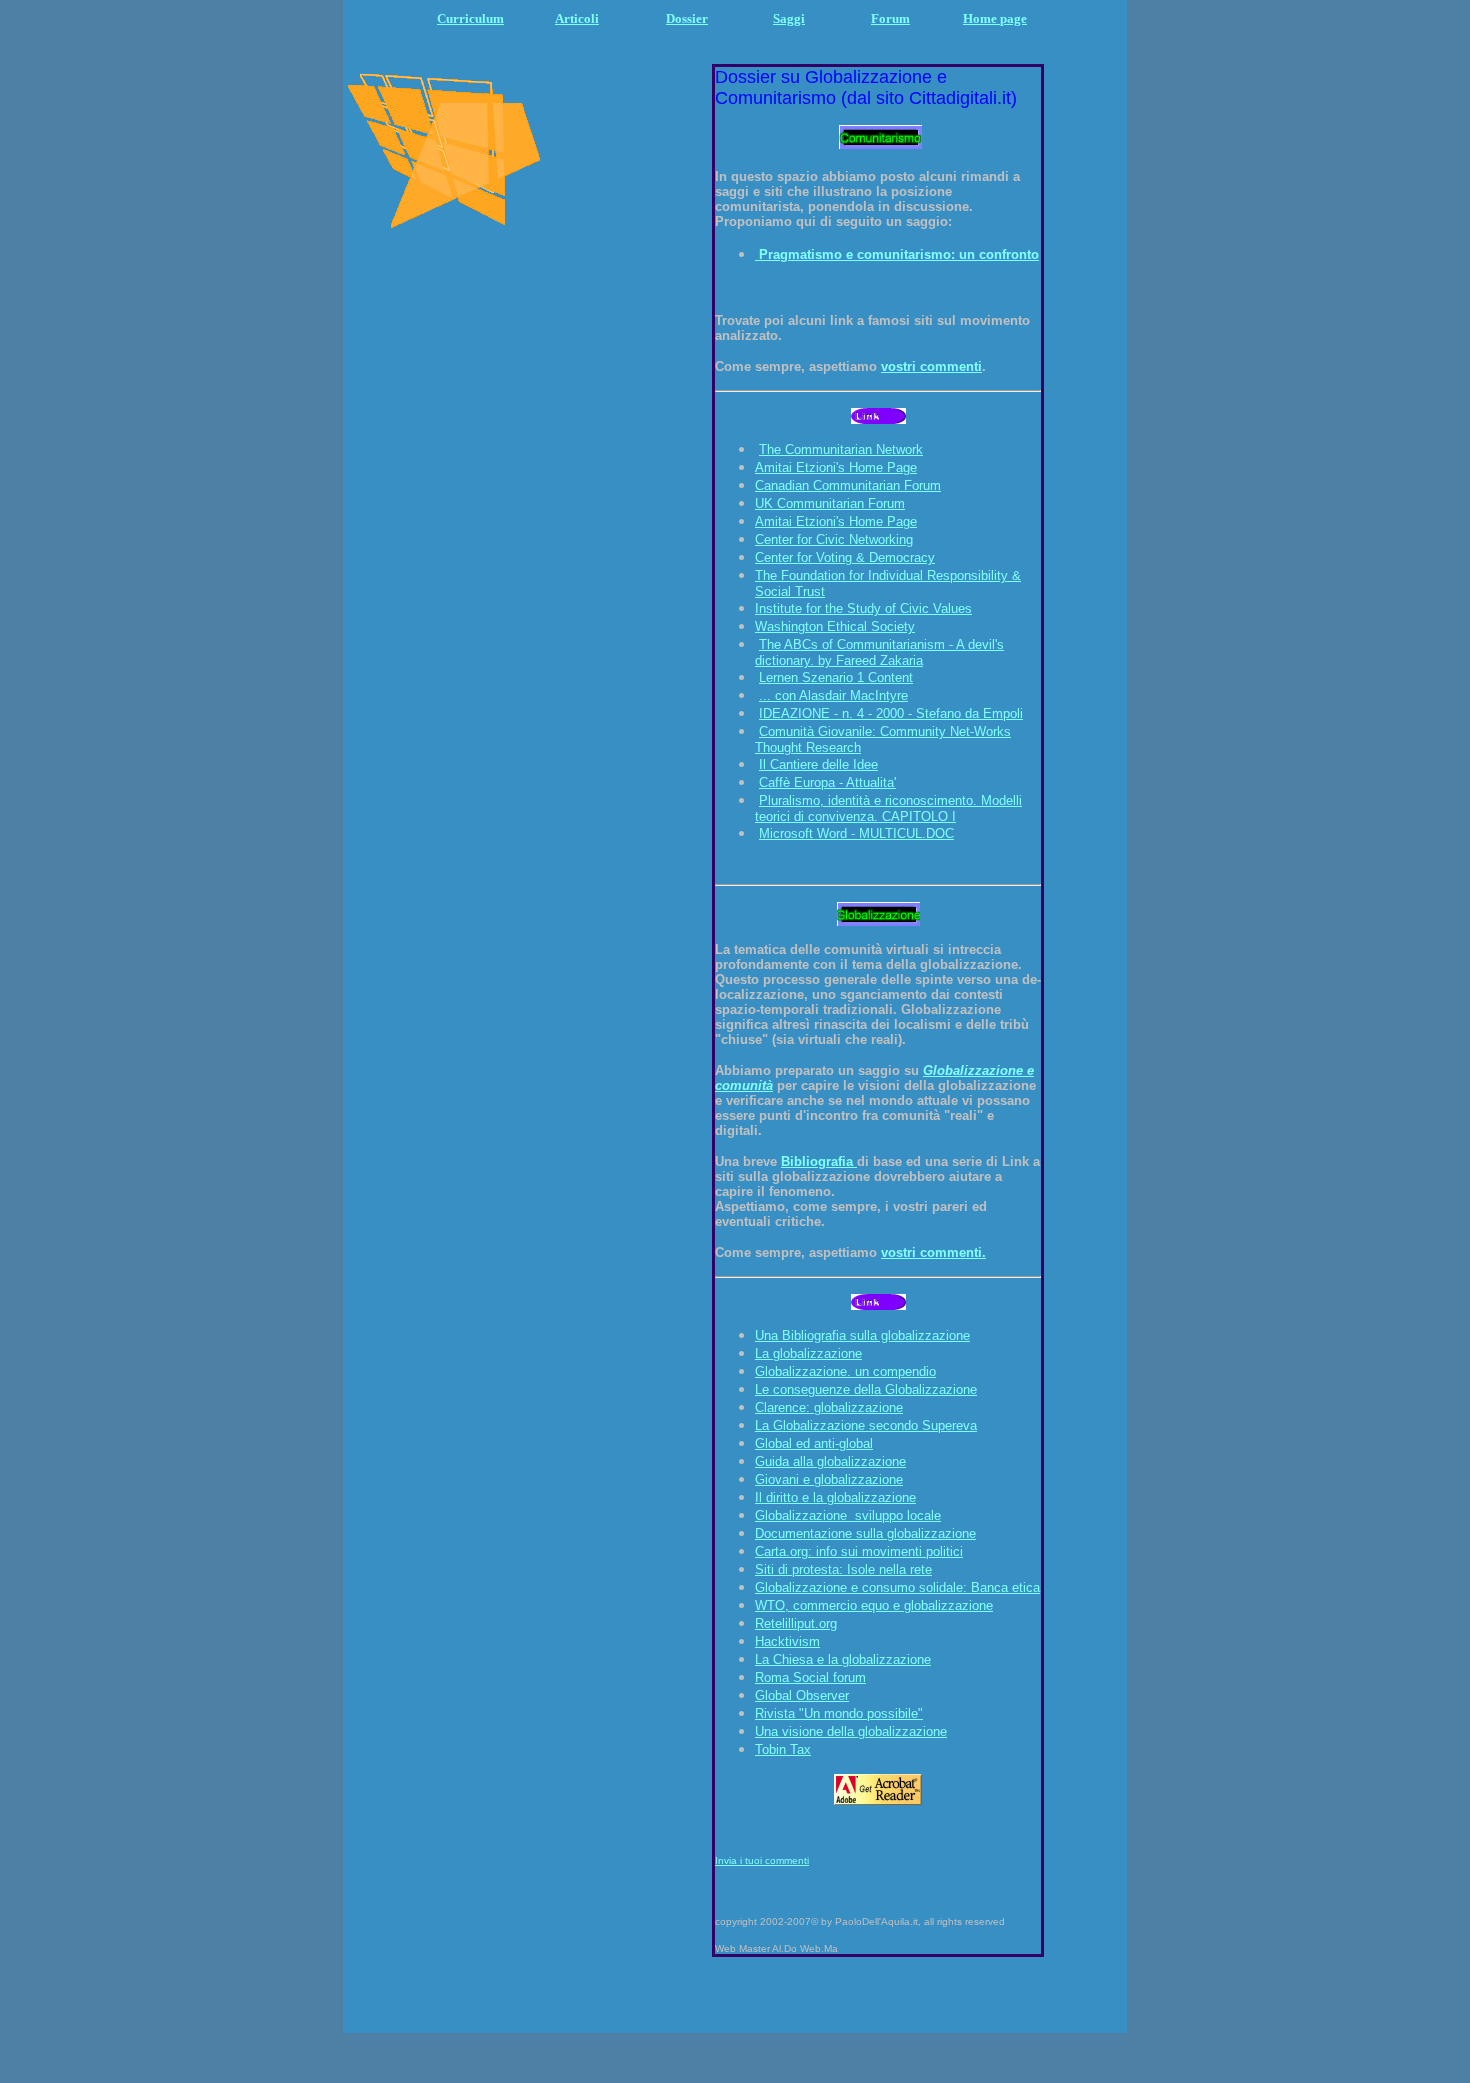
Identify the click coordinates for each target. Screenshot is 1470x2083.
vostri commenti (931, 366)
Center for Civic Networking (834, 539)
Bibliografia (819, 1161)
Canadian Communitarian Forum (848, 485)
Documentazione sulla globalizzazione (865, 1533)
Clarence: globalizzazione (829, 1407)
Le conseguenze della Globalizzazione (866, 1389)
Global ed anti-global (814, 1443)
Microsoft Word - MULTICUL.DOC (856, 833)
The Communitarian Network (841, 449)
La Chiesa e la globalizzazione (843, 1659)
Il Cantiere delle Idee (818, 764)
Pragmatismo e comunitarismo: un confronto (899, 254)
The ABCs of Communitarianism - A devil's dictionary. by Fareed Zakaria (879, 652)
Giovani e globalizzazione (829, 1479)
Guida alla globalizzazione (830, 1461)
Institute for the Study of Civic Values (863, 608)
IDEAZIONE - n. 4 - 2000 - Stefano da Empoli (891, 713)
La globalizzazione (808, 1353)
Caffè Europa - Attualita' (827, 782)
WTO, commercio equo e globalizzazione (874, 1605)
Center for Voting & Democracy (845, 557)
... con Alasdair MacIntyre (833, 695)
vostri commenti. (933, 1252)
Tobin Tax (783, 1749)
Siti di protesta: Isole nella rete (843, 1569)
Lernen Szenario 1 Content (836, 677)
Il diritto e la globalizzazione (835, 1497)
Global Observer (802, 1695)
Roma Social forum (810, 1677)
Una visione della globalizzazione (851, 1731)
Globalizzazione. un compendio (845, 1371)
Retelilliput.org (796, 1623)
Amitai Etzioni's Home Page (836, 467)
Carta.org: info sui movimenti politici (859, 1551)
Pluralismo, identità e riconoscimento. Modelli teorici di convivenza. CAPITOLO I (888, 808)
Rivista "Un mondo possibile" (839, 1713)
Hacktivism (787, 1641)
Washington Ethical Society (835, 626)
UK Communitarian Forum (830, 503)
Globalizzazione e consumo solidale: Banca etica (897, 1587)
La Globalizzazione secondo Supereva (866, 1425)
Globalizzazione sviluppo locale (848, 1515)
